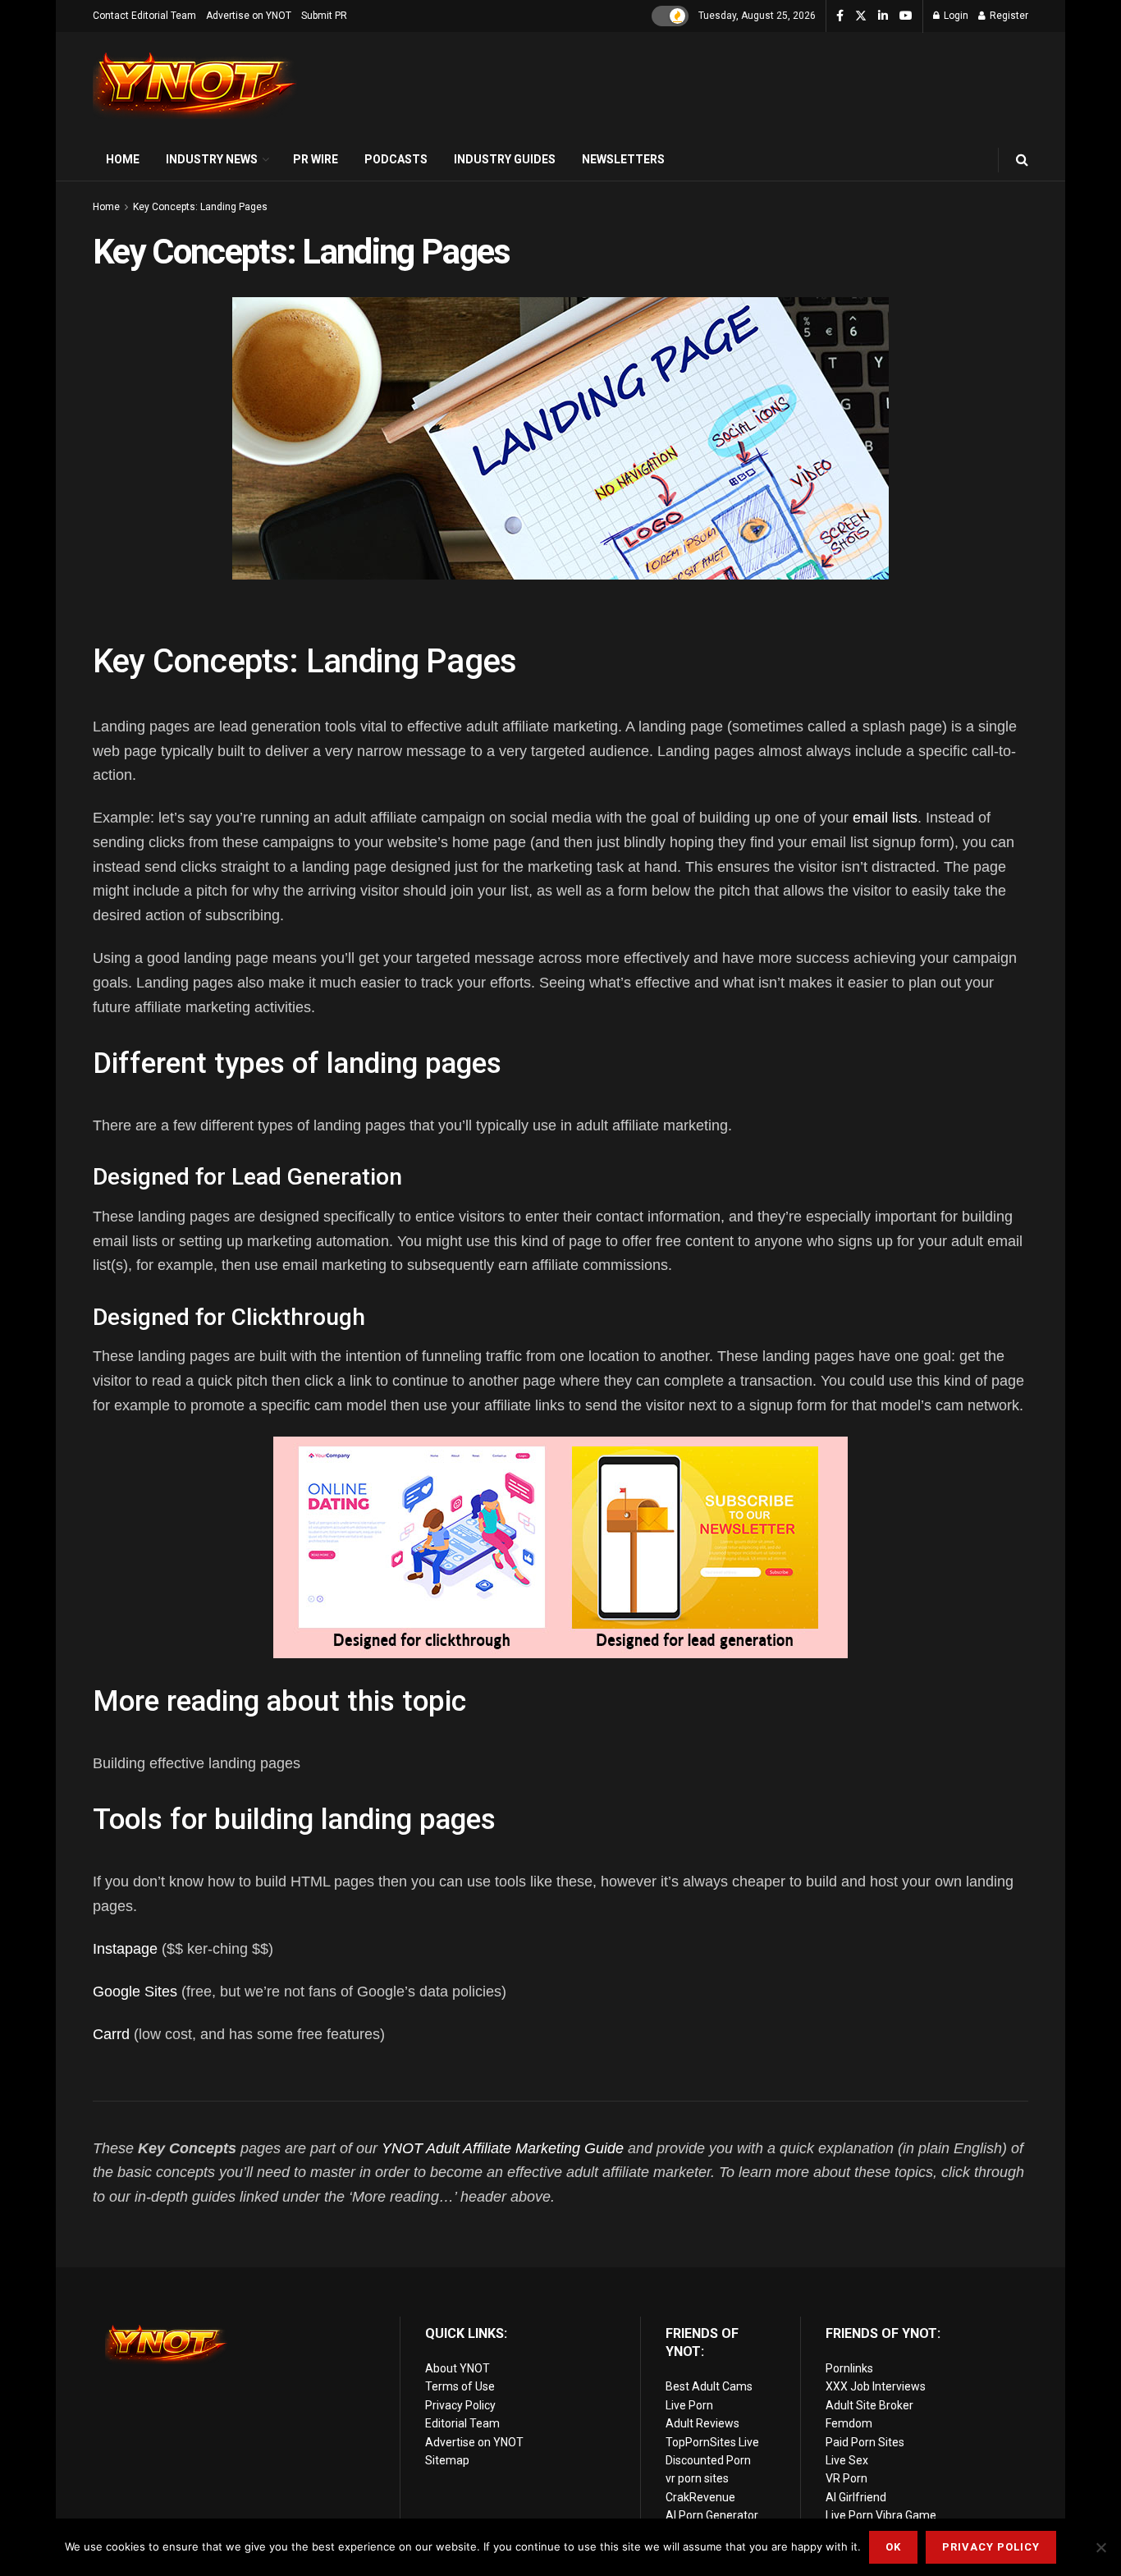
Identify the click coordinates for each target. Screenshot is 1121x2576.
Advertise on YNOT (249, 16)
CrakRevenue (700, 2497)
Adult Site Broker (869, 2405)
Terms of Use (460, 2386)
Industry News (212, 159)
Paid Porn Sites (865, 2442)
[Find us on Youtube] (906, 16)
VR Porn (846, 2478)
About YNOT (458, 2368)
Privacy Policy (460, 2405)
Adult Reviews (702, 2423)
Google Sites (135, 1992)
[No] (1100, 2547)
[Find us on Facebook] (840, 16)
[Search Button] (1022, 160)
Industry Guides (505, 159)
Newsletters (623, 159)
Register (1008, 16)
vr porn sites (697, 2478)
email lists (885, 818)
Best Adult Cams (709, 2386)
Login (955, 16)
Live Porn (689, 2405)
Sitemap (447, 2460)
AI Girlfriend (856, 2497)
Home (123, 159)
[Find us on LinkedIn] (883, 16)
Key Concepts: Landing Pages (200, 207)
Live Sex (847, 2460)
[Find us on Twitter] (861, 16)
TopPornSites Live (712, 2442)
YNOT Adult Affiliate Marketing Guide (503, 2148)
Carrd (111, 2034)
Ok (893, 2547)
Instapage (125, 1949)
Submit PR (324, 16)
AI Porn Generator (712, 2515)
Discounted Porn (708, 2460)
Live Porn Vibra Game (881, 2515)
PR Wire (316, 159)
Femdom (849, 2423)
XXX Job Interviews (876, 2386)
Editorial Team (462, 2423)
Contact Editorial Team (144, 16)
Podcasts (396, 159)
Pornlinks (849, 2368)
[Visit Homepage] (195, 86)
